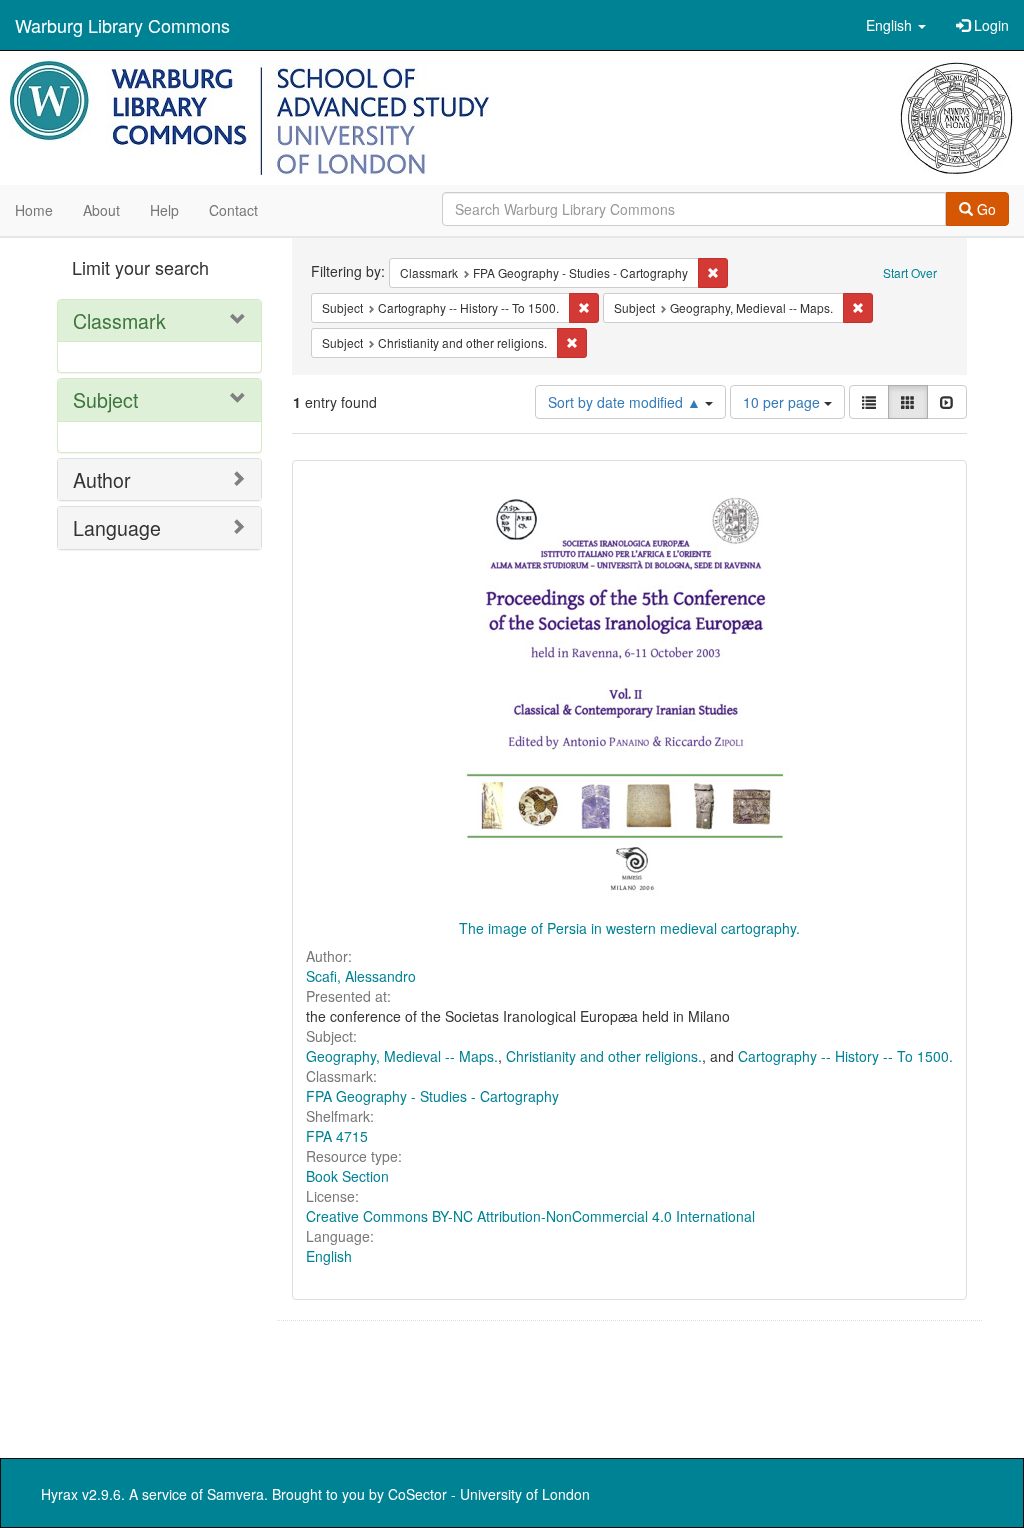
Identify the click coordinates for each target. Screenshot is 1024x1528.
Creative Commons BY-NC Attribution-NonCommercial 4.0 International (530, 1216)
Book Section (347, 1176)
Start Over (910, 272)
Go (984, 209)
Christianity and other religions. (604, 1056)
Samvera (235, 1494)
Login (989, 25)
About (101, 210)
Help (164, 210)
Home (34, 210)
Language (117, 527)
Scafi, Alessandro (361, 976)
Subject (105, 399)
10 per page (783, 402)
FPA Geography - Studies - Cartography (432, 1096)
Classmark (119, 320)
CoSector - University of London (489, 1494)
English (329, 1256)
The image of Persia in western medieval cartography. (629, 928)
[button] (896, 25)
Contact (233, 210)
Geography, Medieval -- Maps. (402, 1056)
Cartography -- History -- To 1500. (845, 1056)
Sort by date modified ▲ (626, 402)
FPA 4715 (337, 1136)
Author (102, 479)
